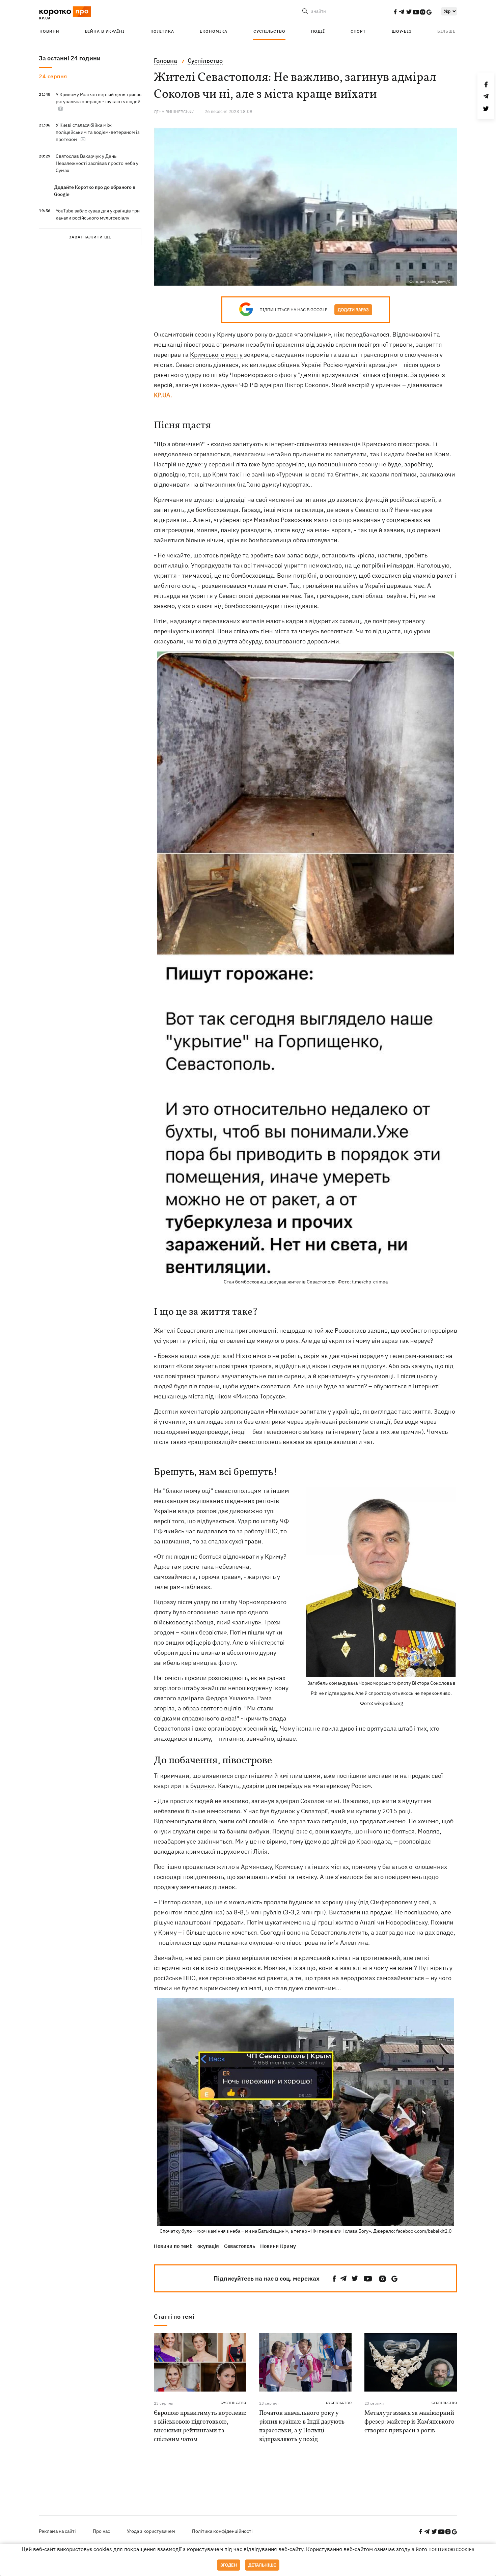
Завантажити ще (90, 237)
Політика (162, 31)
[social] (395, 12)
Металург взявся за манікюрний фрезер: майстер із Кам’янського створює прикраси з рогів (409, 2422)
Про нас (101, 2531)
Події (318, 31)
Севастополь (240, 2246)
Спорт (358, 31)
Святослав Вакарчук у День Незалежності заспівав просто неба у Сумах (97, 163)
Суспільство (269, 31)
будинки (203, 1786)
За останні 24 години (70, 58)
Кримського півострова (396, 444)
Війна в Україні (105, 31)
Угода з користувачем (151, 2531)
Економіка (214, 31)
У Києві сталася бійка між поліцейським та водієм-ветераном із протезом (98, 132)
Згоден (229, 2565)
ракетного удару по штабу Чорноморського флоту (225, 375)
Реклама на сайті (57, 2531)
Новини (49, 31)
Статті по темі (174, 2317)
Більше (446, 31)
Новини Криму (278, 2246)
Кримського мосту (216, 355)
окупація (208, 2246)
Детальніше (262, 2565)
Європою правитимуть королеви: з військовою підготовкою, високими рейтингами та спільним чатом (200, 2426)
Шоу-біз (402, 31)
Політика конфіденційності (222, 2531)
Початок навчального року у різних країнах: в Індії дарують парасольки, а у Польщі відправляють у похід (302, 2426)
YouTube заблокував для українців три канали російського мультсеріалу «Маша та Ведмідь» (98, 218)
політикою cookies (451, 2550)
